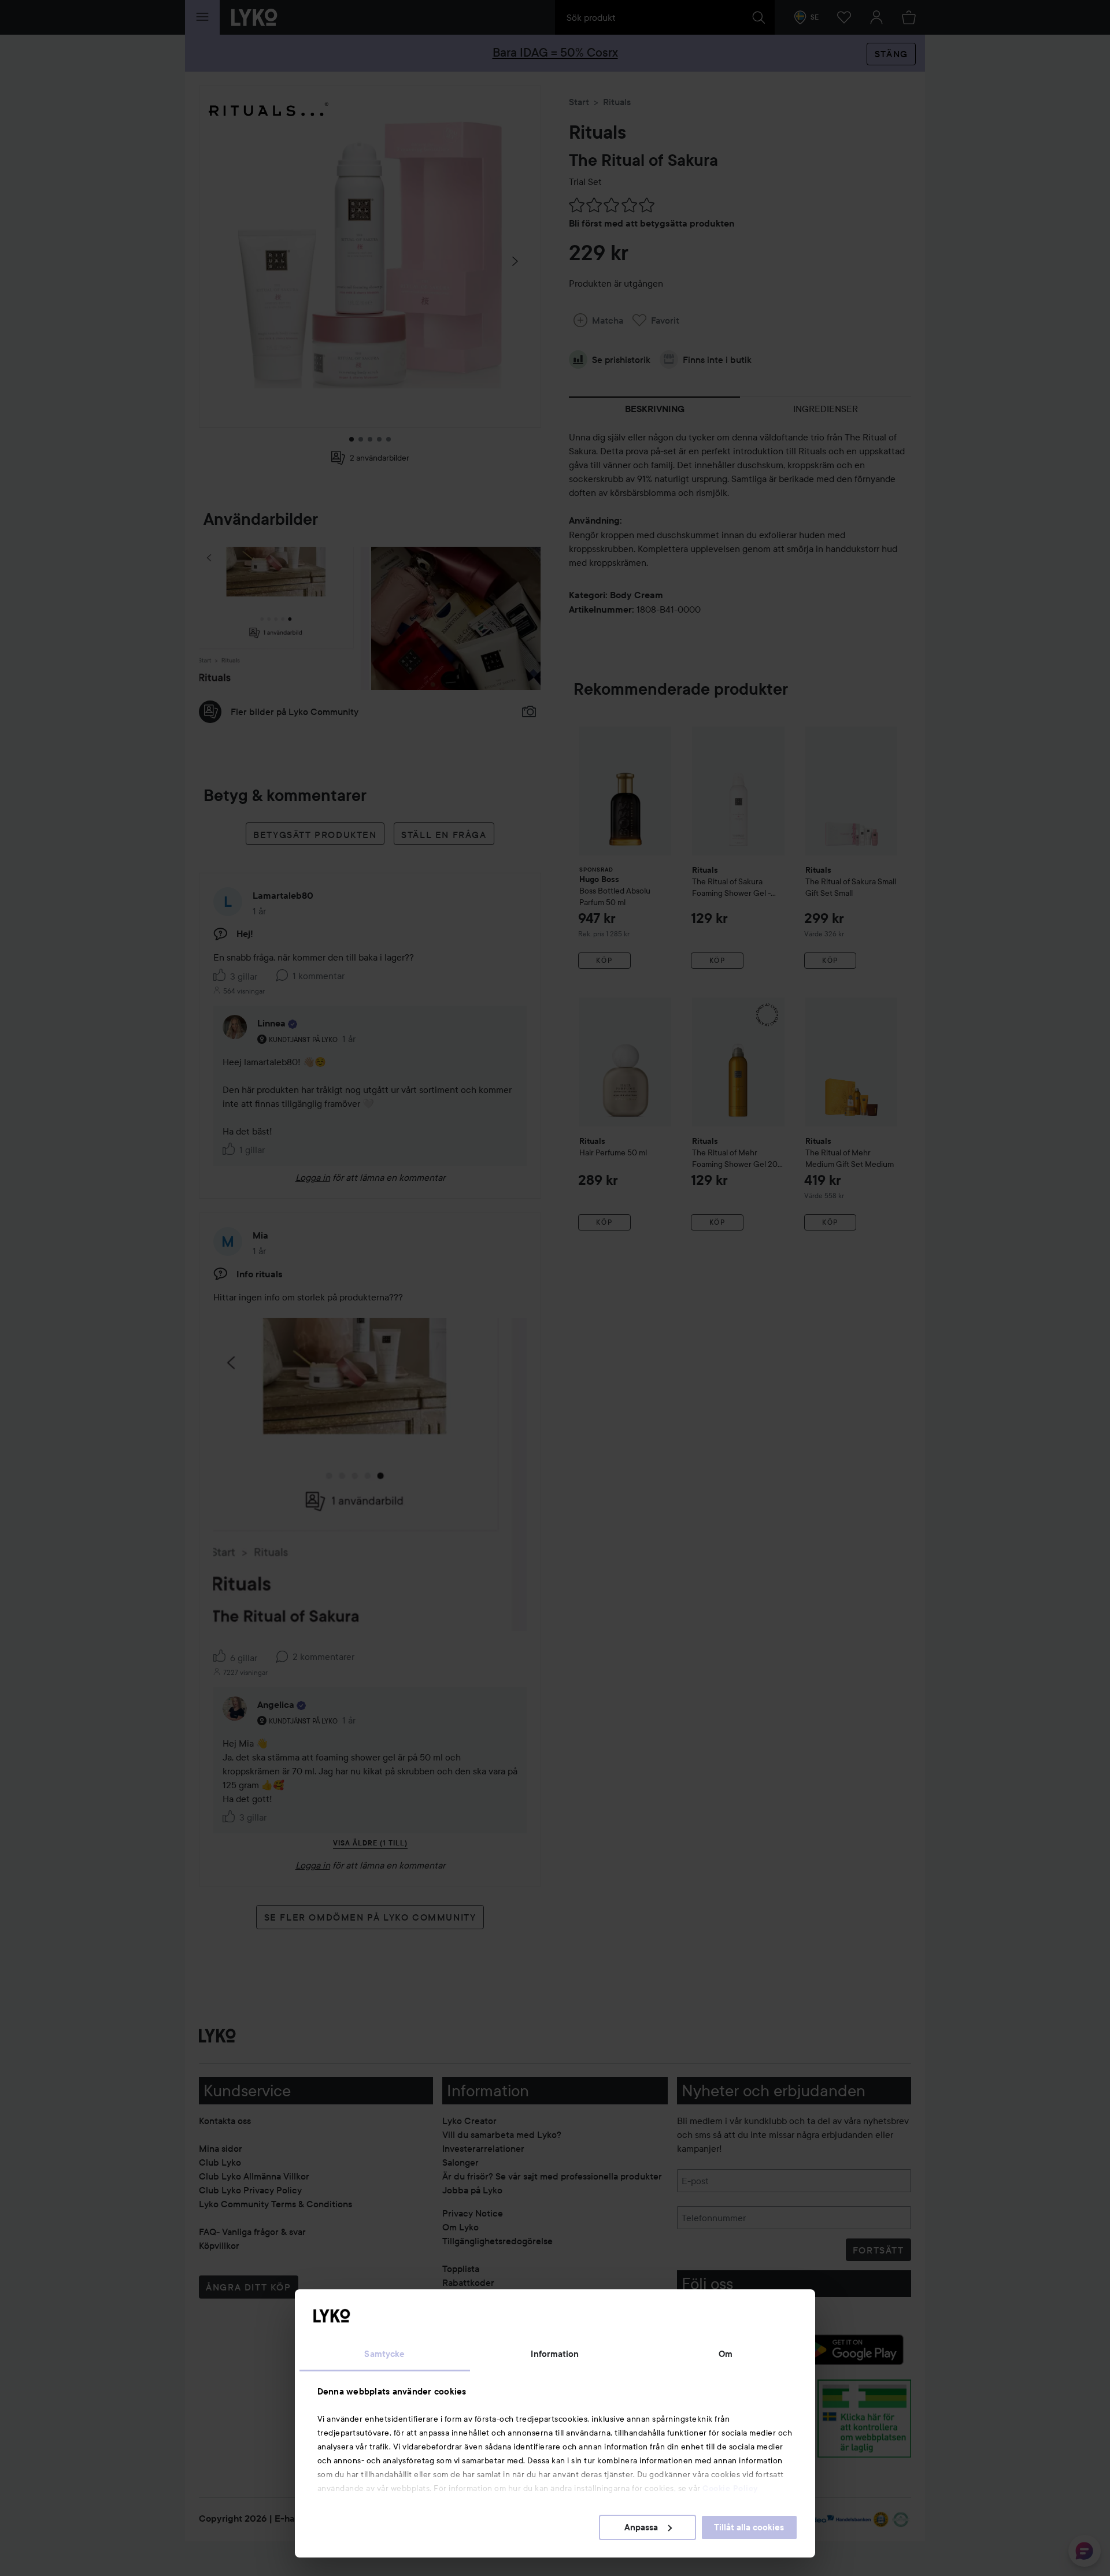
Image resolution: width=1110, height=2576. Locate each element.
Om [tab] (726, 2354)
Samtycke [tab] (384, 2354)
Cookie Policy (730, 2488)
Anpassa (641, 2527)
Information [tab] (555, 2354)
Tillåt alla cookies (749, 2527)
